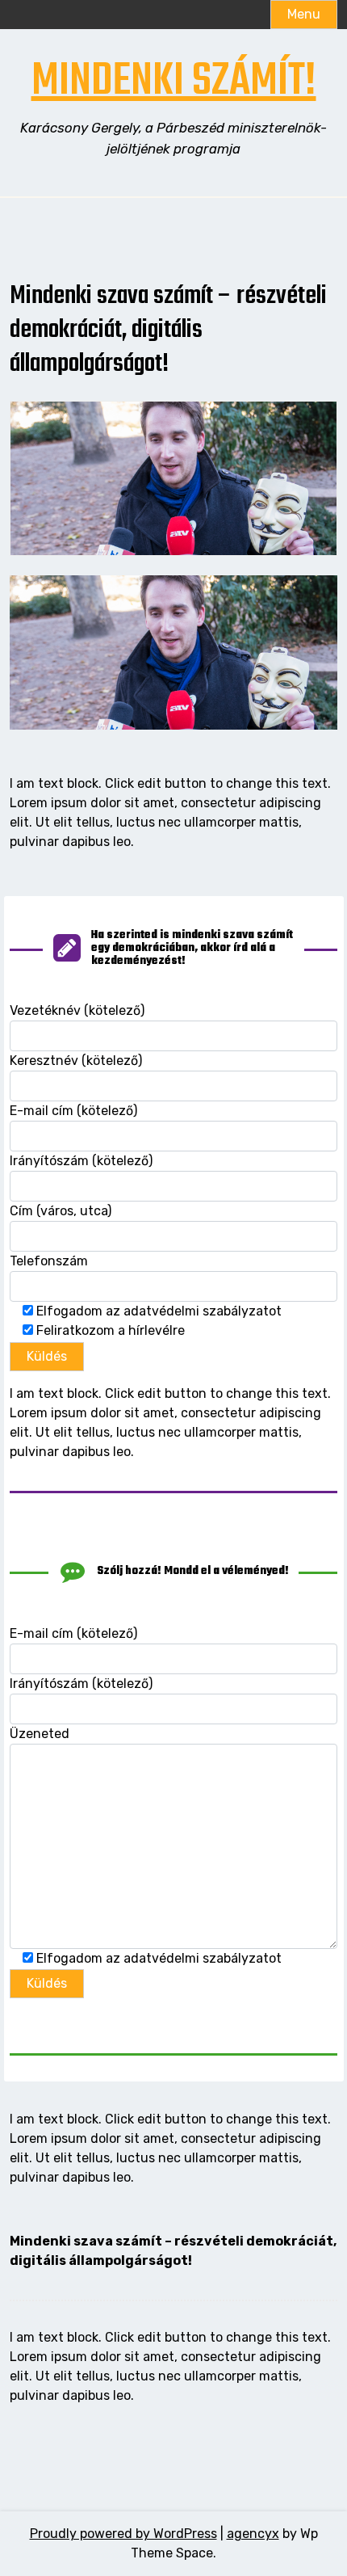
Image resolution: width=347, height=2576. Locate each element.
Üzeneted (40, 1734)
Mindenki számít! (174, 82)
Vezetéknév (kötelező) (77, 1010)
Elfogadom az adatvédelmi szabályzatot (157, 1311)
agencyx (253, 2534)
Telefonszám (49, 1261)
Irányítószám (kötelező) (81, 1161)
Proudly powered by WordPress (123, 2534)
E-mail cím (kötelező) (73, 1111)
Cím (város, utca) (61, 1211)
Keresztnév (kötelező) (76, 1061)
